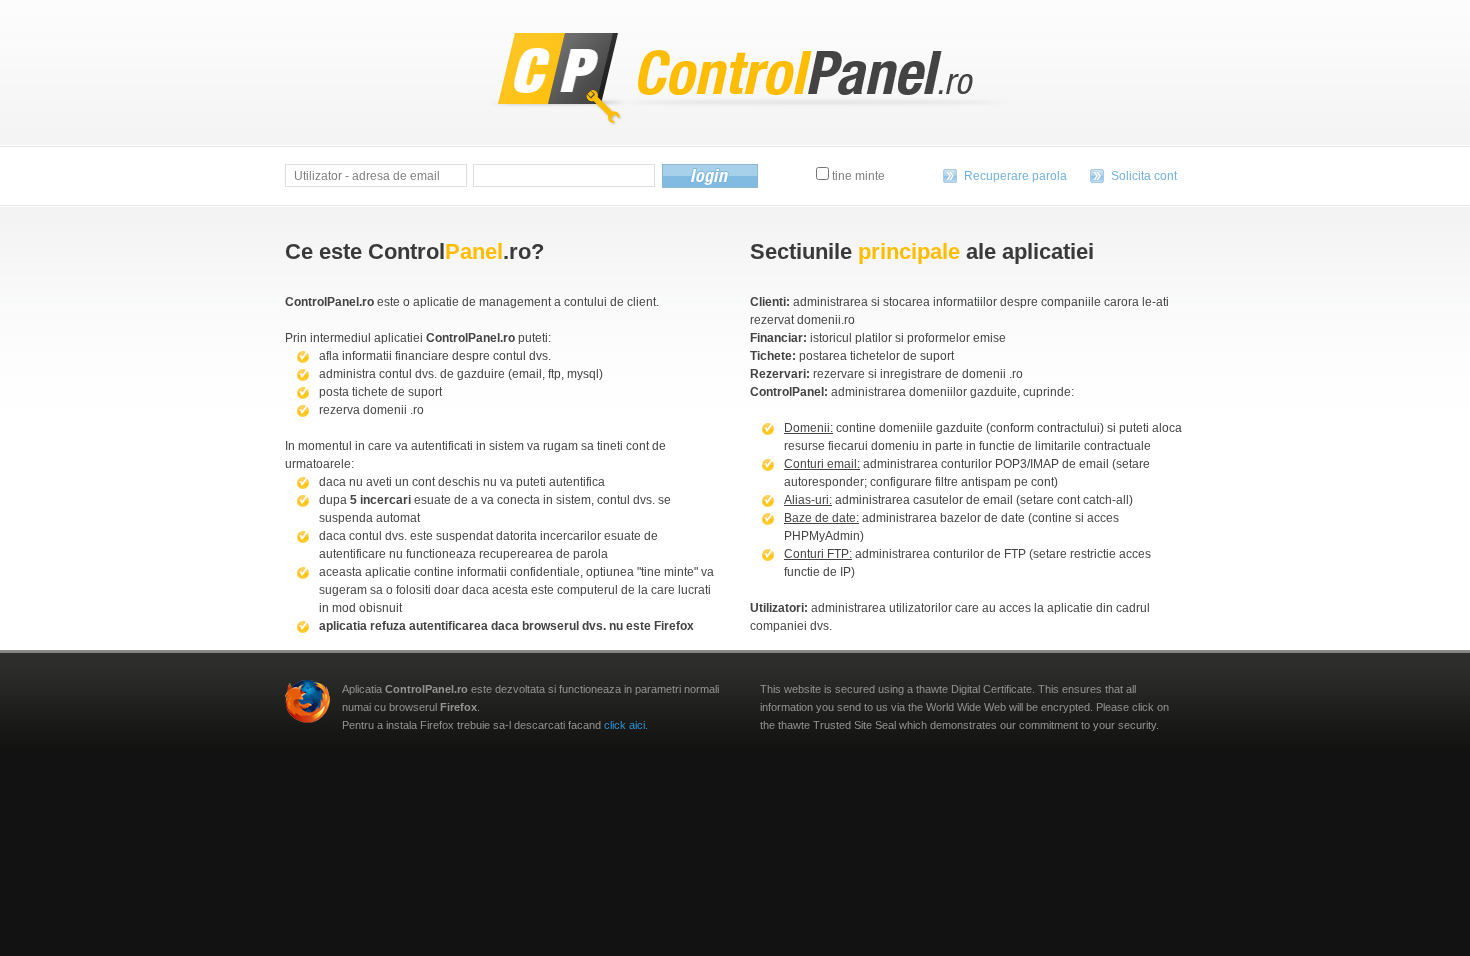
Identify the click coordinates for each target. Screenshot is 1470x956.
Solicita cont (1144, 176)
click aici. (626, 725)
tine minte (857, 176)
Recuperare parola (1015, 176)
